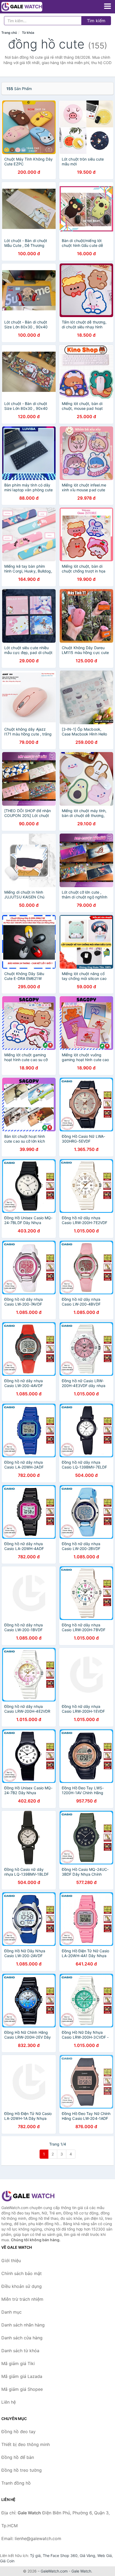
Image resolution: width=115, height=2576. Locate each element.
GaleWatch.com (54, 2571)
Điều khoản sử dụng (22, 2286)
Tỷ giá (35, 2555)
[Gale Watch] (28, 2196)
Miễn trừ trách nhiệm (22, 2299)
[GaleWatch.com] (30, 7)
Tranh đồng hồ (16, 2483)
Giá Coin (7, 2561)
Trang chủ (9, 33)
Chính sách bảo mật (22, 2273)
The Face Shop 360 (60, 2555)
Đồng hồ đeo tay (18, 2432)
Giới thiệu (11, 2261)
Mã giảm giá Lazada (22, 2376)
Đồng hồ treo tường (22, 2470)
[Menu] (108, 6)
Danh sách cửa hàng (22, 2338)
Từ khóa (28, 33)
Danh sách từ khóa (20, 2351)
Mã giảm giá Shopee (22, 2389)
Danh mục (11, 2312)
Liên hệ (9, 2402)
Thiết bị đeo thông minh (26, 2444)
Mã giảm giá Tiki (18, 2363)
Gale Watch (81, 2571)
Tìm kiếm (96, 21)
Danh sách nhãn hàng (23, 2325)
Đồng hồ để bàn (18, 2457)
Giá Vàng (87, 2555)
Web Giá (105, 2555)
